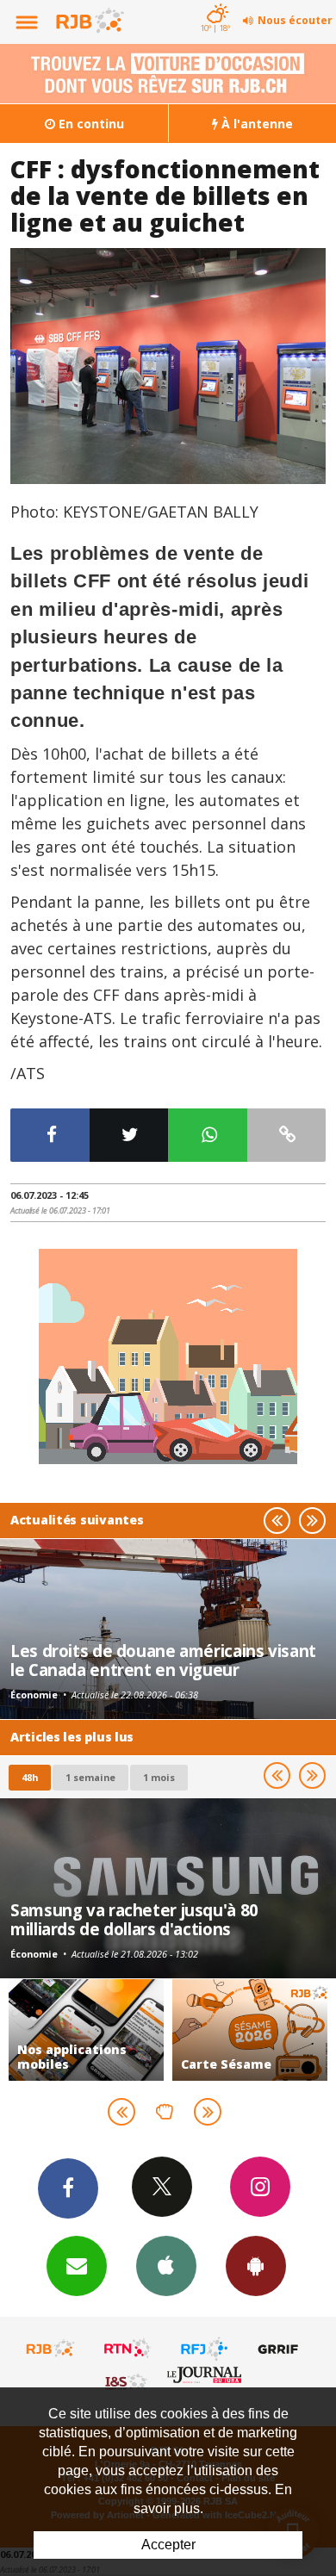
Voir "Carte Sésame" (250, 2030)
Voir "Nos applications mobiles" (86, 2030)
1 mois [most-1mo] (159, 1777)
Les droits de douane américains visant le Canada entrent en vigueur (163, 1660)
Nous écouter (295, 20)
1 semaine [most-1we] (90, 1777)
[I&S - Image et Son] (128, 2381)
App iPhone (166, 2266)
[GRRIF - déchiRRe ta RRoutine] (281, 2349)
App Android (256, 2266)
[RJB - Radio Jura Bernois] (51, 2349)
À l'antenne (255, 124)
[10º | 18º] (215, 2)
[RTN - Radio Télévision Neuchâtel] (128, 2349)
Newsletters (77, 2266)
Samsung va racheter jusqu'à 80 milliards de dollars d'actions (134, 1919)
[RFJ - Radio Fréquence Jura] (204, 2349)
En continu (90, 124)
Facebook (68, 2188)
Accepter (168, 2545)
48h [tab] (30, 1777)
